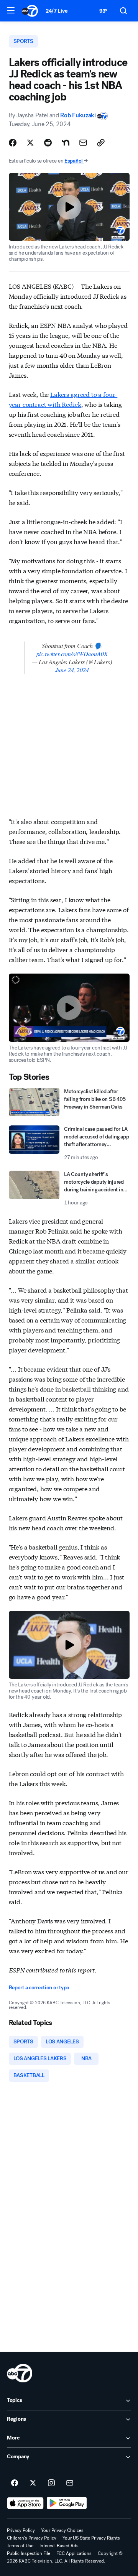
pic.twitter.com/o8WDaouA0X (72, 654)
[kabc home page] (20, 2373)
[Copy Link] (101, 143)
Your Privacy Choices (62, 2530)
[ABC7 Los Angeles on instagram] (51, 2483)
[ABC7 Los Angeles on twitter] (33, 2483)
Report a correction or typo (39, 1988)
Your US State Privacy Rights (91, 2538)
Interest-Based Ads (59, 2546)
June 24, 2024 (72, 670)
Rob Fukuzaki (78, 115)
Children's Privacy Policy (32, 2538)
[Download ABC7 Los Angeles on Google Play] (67, 2503)
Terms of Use (20, 2546)
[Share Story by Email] (83, 143)
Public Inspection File (29, 2553)
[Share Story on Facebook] (13, 143)
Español (74, 161)
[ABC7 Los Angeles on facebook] (15, 2483)
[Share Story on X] (30, 143)
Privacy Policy (21, 2530)
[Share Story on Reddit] (48, 143)
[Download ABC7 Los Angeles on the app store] (25, 2503)
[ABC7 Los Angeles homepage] (30, 11)
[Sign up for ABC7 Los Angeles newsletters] (70, 2483)
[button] (11, 10)
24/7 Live (57, 11)
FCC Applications (74, 2553)
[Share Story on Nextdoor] (66, 143)
